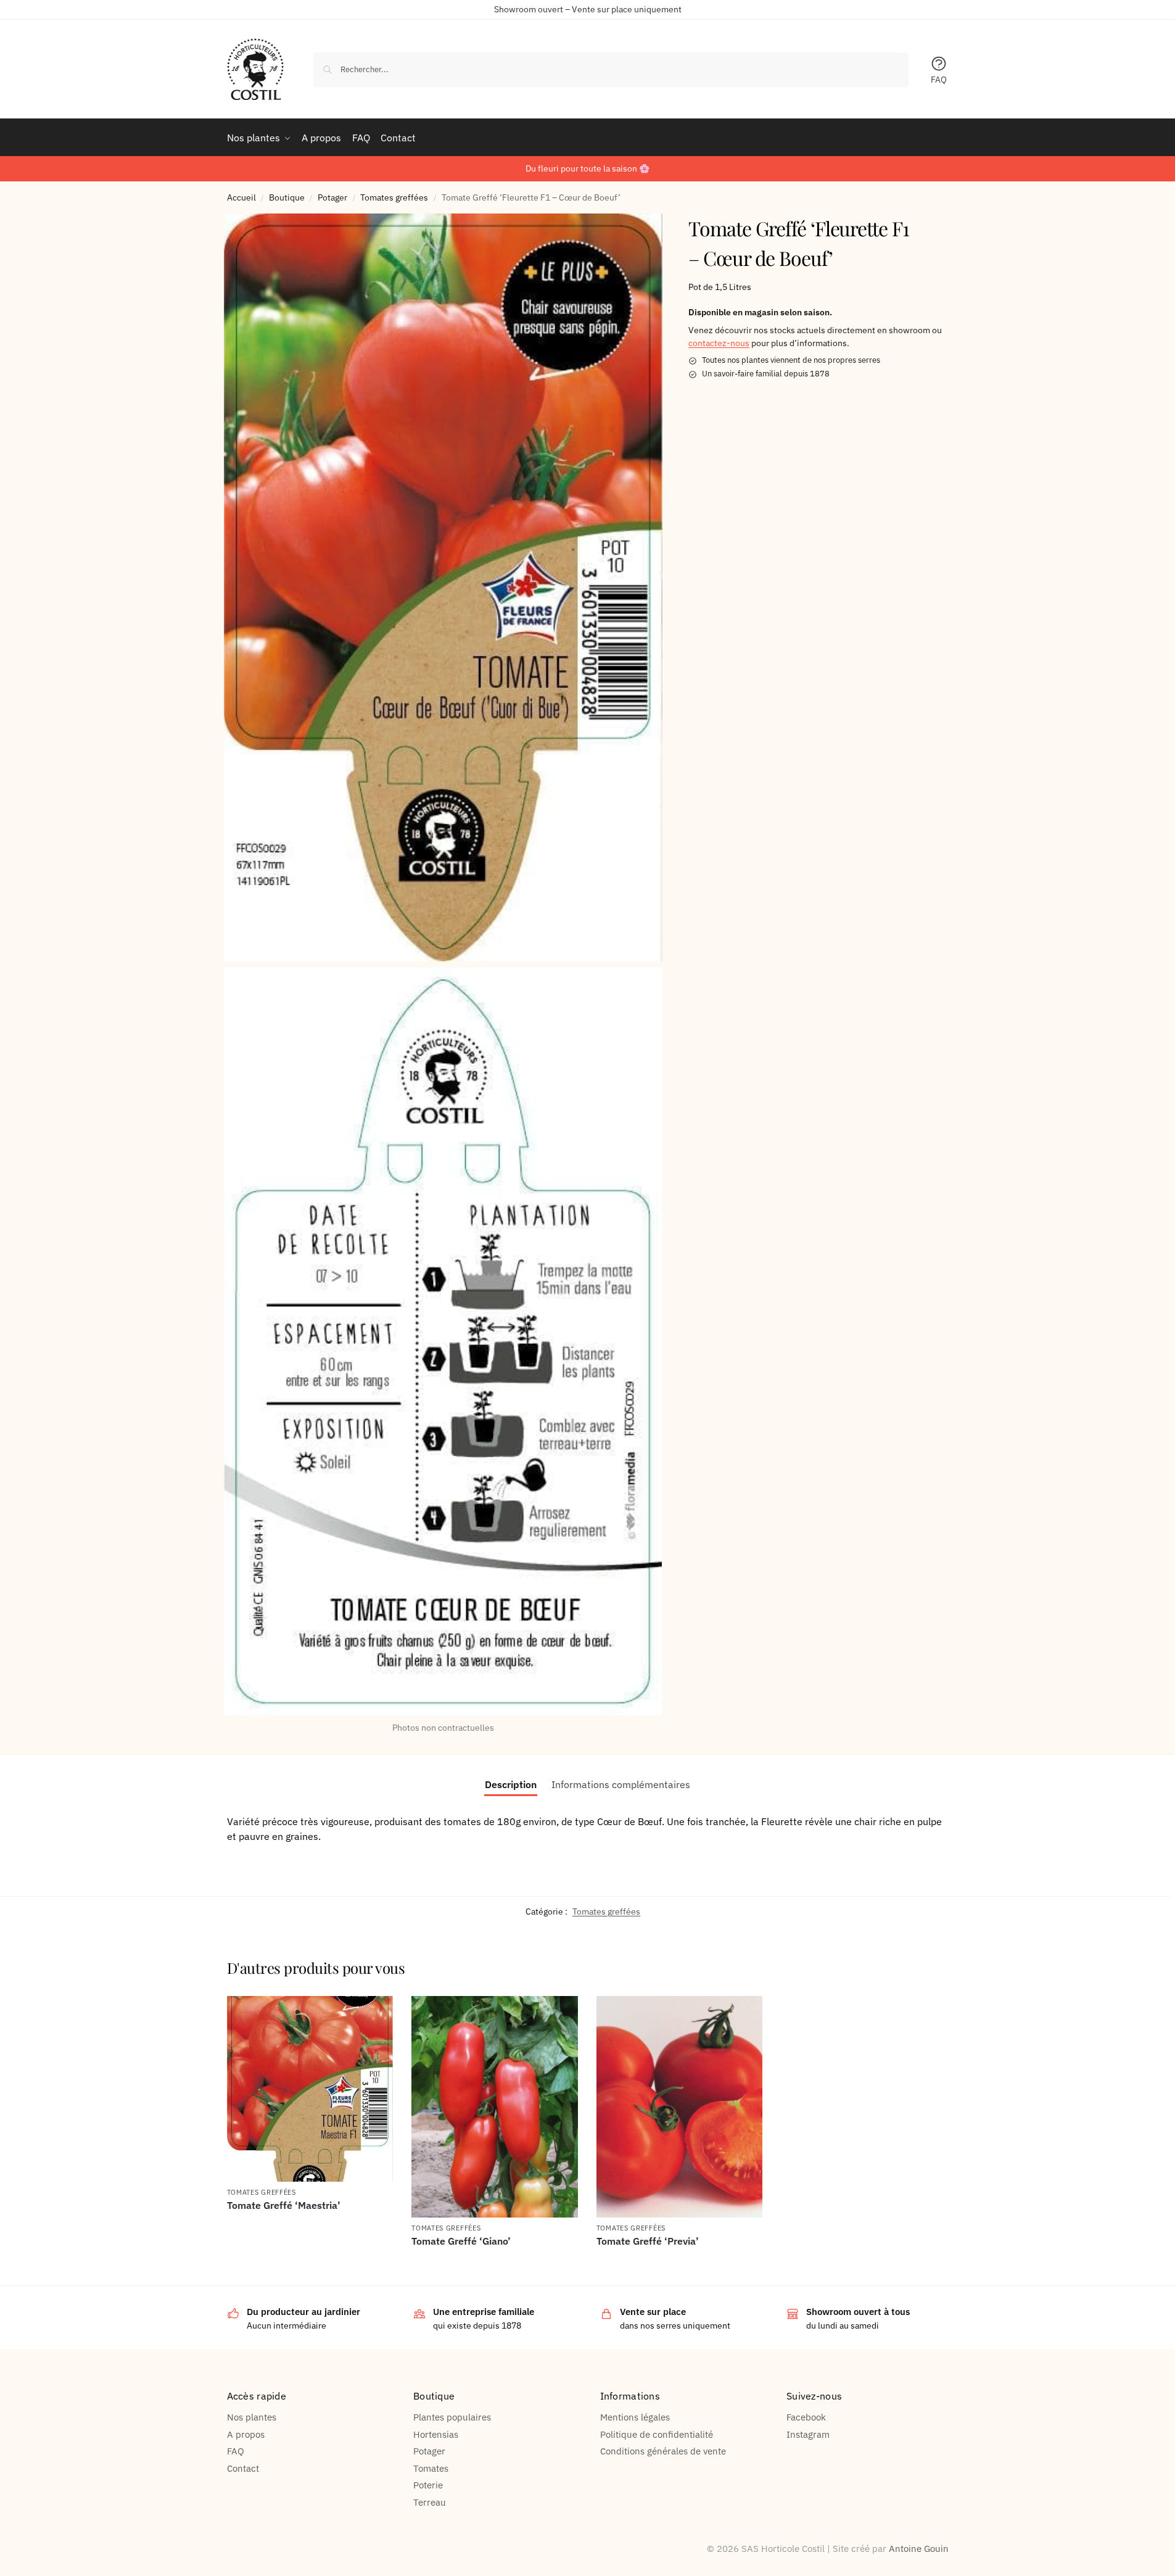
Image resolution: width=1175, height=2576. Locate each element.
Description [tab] (511, 1784)
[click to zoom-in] (443, 587)
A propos (246, 2434)
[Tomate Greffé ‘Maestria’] (310, 2089)
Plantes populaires (452, 2417)
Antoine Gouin (919, 2549)
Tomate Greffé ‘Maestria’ (284, 2205)
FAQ (939, 80)
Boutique (287, 197)
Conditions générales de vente (663, 2451)
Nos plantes (252, 2417)
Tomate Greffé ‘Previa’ (648, 2241)
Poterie (428, 2485)
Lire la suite (310, 2226)
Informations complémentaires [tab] (621, 1784)
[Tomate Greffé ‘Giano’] (495, 2107)
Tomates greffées (394, 197)
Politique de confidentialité (657, 2434)
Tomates (431, 2468)
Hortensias (436, 2434)
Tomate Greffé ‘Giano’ (461, 2241)
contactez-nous (719, 344)
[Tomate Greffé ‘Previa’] (680, 2107)
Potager (332, 197)
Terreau (430, 2502)
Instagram (808, 2434)
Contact (243, 2468)
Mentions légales (635, 2417)
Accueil (241, 197)
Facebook (806, 2417)
